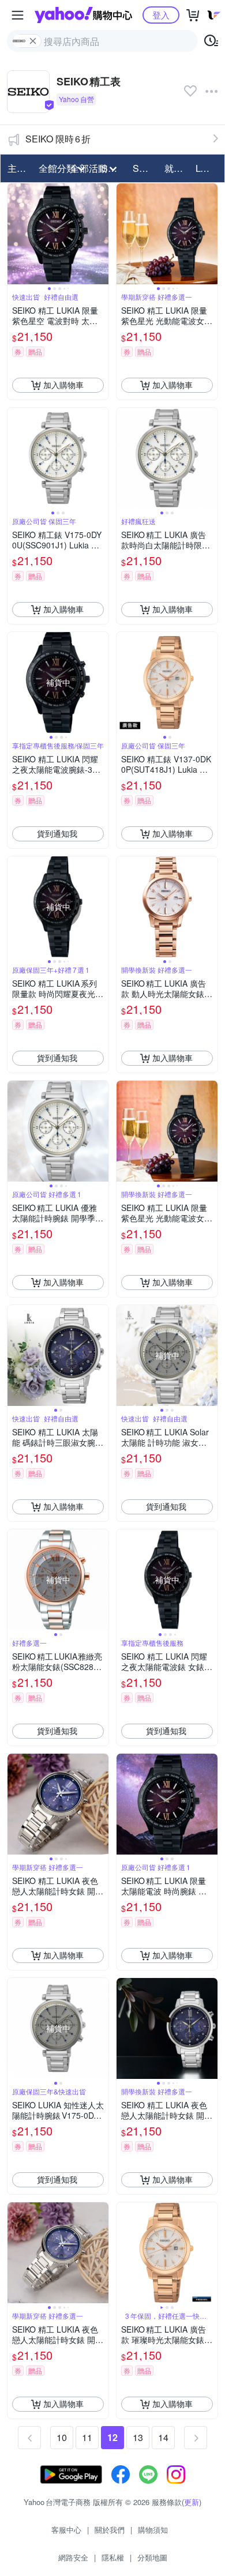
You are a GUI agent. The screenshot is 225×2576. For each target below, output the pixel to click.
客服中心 (66, 2530)
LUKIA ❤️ (208, 168)
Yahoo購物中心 (83, 15)
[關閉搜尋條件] (33, 41)
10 (62, 2437)
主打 (17, 168)
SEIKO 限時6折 (58, 139)
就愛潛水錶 (177, 168)
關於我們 (110, 2530)
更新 (192, 2502)
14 (163, 2437)
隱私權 (113, 2557)
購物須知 (153, 2530)
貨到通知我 (57, 833)
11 (87, 2437)
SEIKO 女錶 (145, 168)
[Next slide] (101, 234)
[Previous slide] (15, 234)
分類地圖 (152, 2557)
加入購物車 (63, 385)
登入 (161, 15)
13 (138, 2437)
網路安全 (73, 2557)
